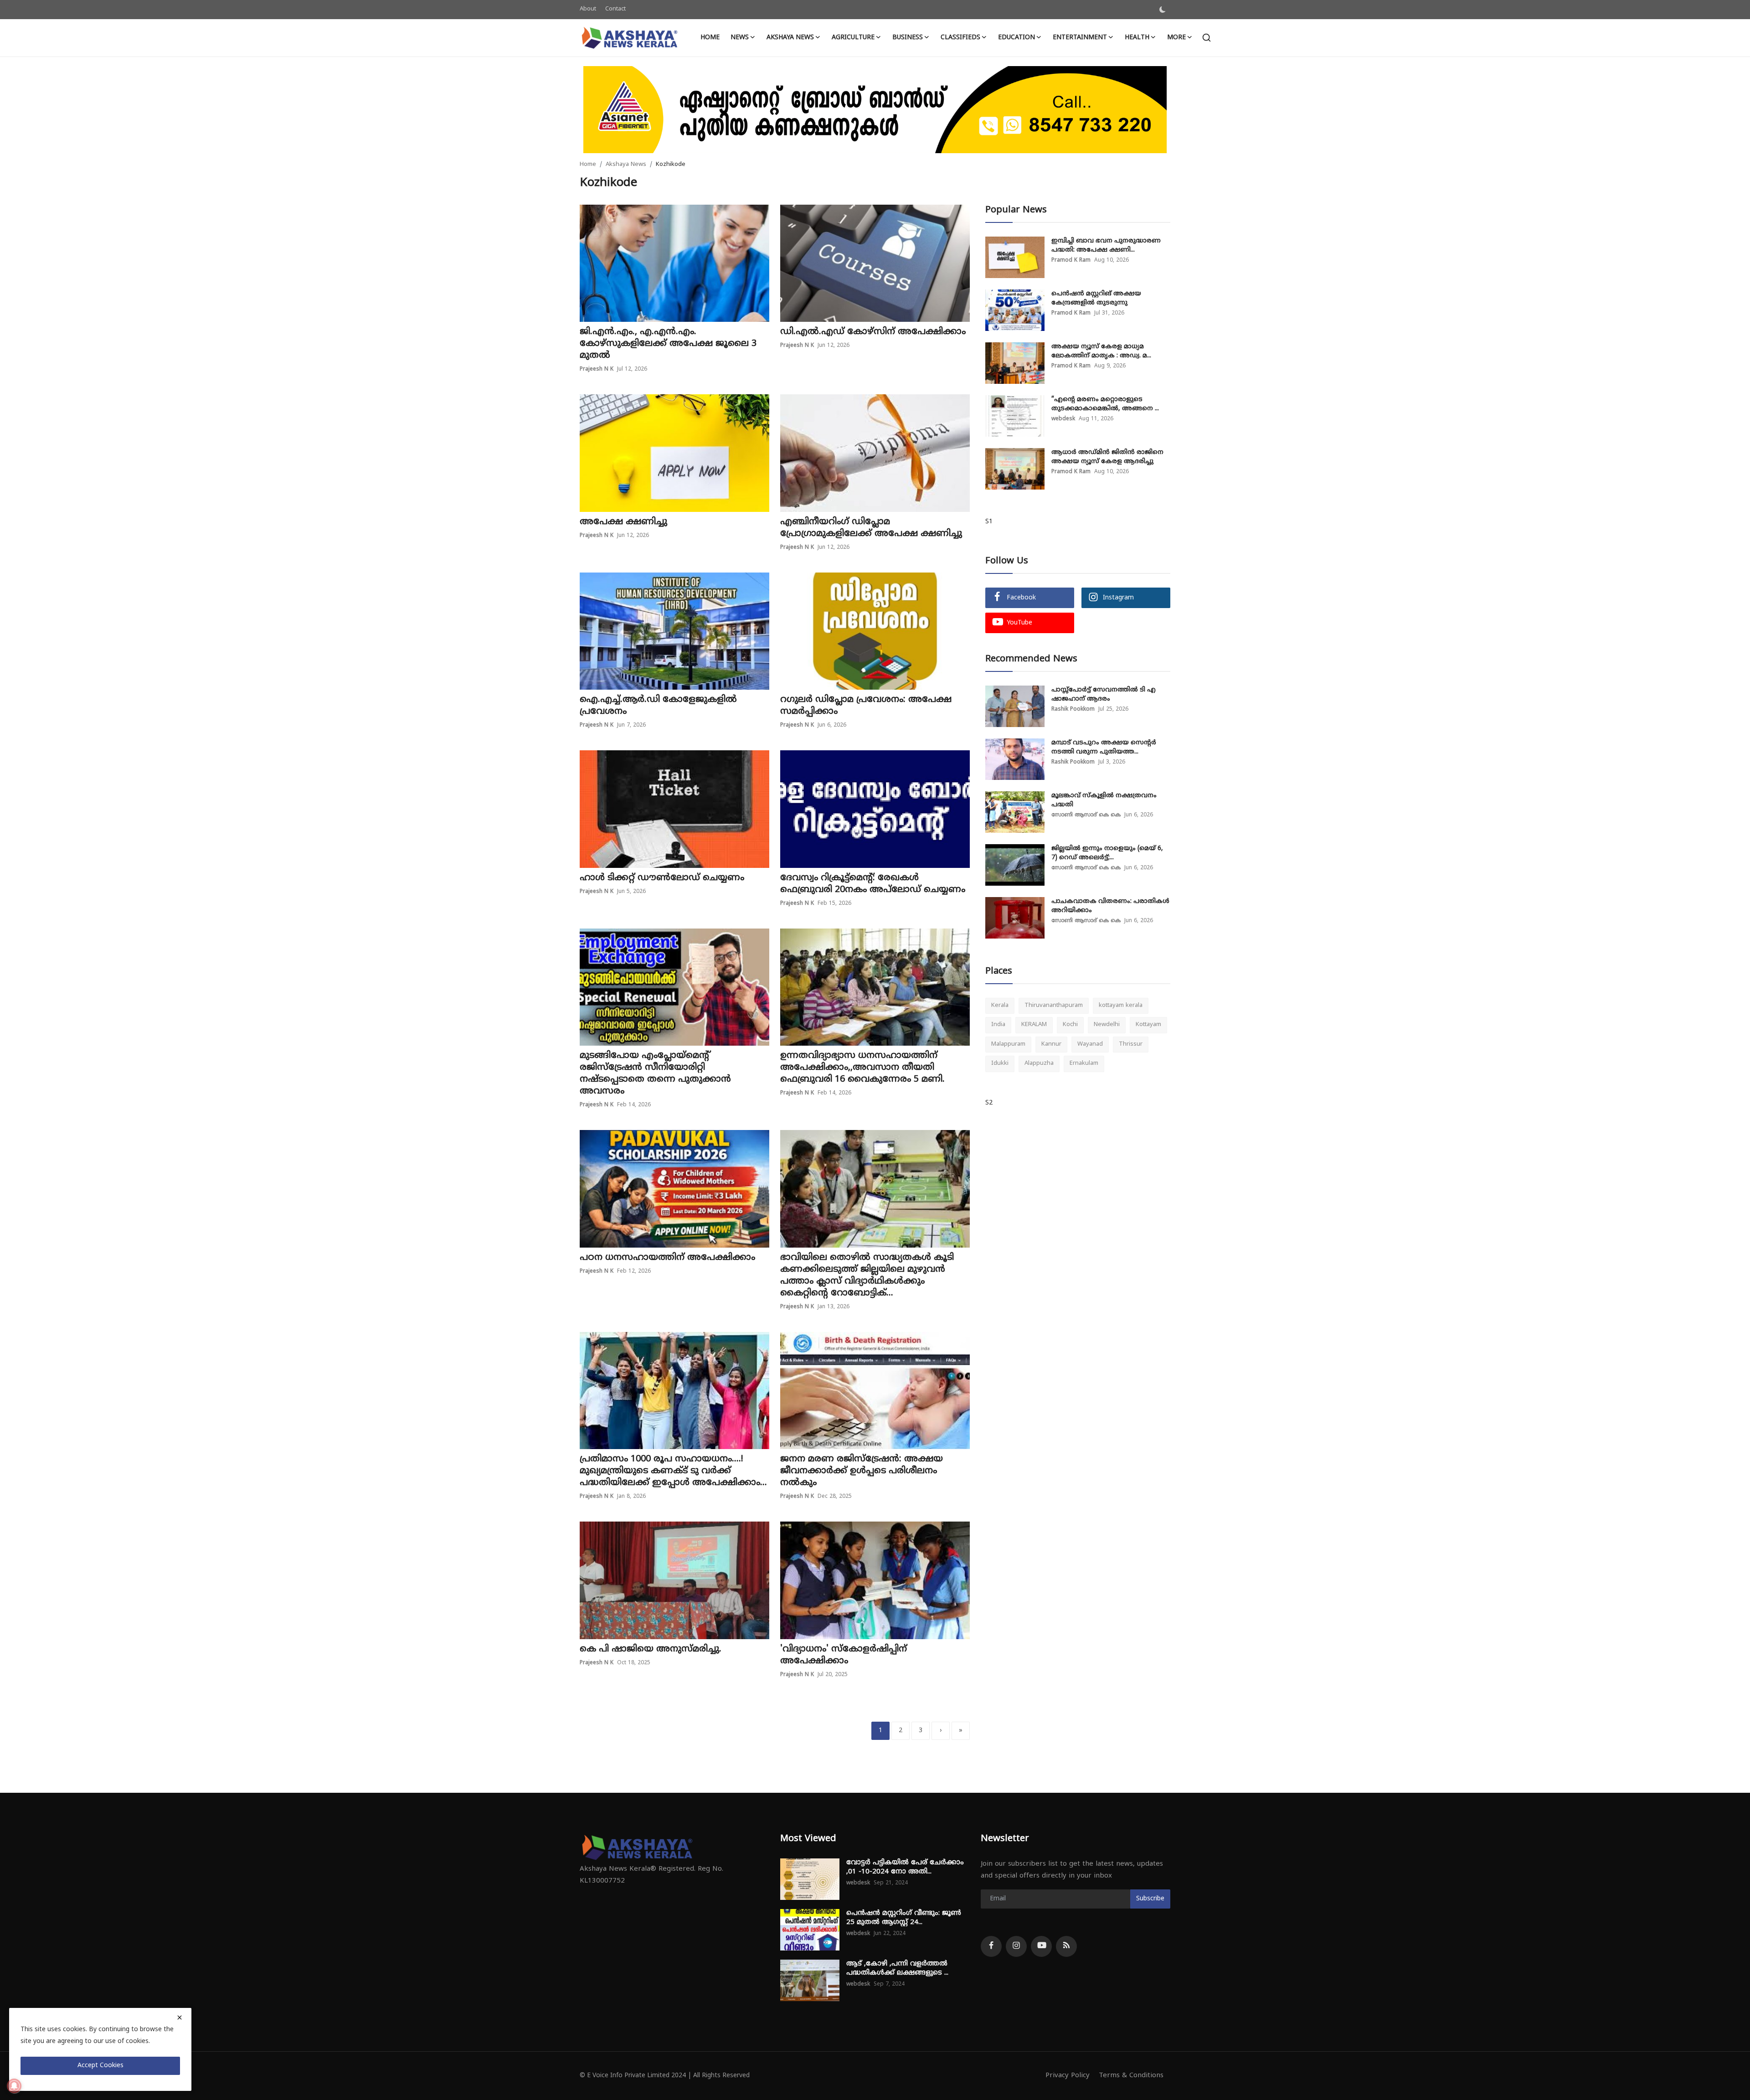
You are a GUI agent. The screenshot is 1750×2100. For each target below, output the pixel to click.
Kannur (1051, 1044)
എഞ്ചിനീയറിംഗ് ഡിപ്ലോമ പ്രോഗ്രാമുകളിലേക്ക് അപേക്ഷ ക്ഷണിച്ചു (871, 528)
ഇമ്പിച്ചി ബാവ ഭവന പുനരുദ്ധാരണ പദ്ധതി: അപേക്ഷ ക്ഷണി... (1106, 245)
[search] (1207, 38)
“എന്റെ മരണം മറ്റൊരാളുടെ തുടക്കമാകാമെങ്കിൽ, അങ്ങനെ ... (1105, 404)
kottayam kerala (1121, 1006)
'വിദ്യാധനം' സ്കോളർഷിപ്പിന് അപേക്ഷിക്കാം (844, 1655)
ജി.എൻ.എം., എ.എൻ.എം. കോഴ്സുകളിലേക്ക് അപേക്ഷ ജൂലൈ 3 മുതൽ (668, 344)
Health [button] (1137, 38)
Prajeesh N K (597, 369)
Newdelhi (1107, 1025)
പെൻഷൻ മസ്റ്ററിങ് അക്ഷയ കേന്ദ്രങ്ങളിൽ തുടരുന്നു (1096, 298)
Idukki (1000, 1063)
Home (710, 38)
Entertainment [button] (1080, 38)
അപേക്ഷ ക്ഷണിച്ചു (623, 522)
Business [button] (908, 38)
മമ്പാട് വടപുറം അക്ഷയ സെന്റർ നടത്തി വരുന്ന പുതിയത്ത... (1104, 747)
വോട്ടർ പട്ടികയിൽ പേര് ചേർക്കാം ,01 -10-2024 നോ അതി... (905, 1867)
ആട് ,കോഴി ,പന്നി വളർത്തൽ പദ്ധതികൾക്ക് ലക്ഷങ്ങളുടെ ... (897, 1968)
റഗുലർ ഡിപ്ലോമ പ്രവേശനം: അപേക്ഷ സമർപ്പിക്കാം (866, 706)
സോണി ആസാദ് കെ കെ (1086, 815)
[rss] (1066, 1946)
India (998, 1025)
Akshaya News (626, 165)
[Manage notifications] (14, 2086)
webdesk (1063, 419)
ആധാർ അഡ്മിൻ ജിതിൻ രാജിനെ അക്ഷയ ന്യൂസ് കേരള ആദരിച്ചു (1107, 457)
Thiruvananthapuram (1054, 1006)
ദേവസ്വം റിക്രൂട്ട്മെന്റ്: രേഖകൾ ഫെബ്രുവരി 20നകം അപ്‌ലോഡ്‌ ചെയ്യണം (873, 884)
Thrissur (1131, 1044)
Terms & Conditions (1131, 2076)
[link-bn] (875, 110)
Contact (615, 9)
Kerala (1000, 1006)
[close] (180, 2017)
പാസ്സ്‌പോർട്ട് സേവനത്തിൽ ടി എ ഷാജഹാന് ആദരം (1104, 694)
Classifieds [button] (960, 38)
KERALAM (1034, 1025)
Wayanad (1090, 1044)
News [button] (740, 38)
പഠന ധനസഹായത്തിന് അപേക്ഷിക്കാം (667, 1258)
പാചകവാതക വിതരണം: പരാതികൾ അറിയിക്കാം (1110, 906)
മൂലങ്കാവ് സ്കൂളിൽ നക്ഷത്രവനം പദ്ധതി (1104, 800)
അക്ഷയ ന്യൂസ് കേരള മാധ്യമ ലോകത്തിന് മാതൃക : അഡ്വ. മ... (1101, 351)
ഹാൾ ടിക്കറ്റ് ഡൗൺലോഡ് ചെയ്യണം (662, 878)
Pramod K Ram (1071, 261)
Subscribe (1150, 1899)
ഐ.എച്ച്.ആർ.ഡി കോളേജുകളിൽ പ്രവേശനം (658, 706)
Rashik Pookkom (1073, 709)
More (1176, 38)
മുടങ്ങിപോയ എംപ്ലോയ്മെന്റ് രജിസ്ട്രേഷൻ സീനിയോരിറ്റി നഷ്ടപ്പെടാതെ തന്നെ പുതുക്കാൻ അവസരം (655, 1074)
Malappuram (1008, 1044)
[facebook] (991, 1946)
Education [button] (1017, 38)
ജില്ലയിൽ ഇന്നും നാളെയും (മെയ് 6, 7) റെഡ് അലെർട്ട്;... (1107, 853)
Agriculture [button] (853, 38)
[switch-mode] (1163, 10)
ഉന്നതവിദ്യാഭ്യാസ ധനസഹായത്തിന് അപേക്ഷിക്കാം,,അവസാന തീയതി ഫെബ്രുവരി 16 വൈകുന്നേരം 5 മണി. (862, 1068)
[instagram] (1016, 1946)
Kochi (1070, 1025)
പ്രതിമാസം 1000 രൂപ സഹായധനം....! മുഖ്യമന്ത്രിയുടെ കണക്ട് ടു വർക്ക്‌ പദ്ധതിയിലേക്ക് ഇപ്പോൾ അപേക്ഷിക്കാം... (673, 1471)
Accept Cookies (100, 2066)
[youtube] (1041, 1946)
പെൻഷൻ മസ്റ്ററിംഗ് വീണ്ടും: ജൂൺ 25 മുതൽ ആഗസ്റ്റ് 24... (904, 1918)
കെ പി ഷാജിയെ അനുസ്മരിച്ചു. (651, 1649)
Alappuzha (1039, 1063)
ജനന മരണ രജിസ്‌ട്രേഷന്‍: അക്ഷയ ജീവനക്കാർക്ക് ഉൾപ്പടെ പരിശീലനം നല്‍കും (862, 1471)
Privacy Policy (1068, 2076)
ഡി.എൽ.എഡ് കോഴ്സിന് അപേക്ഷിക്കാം (873, 332)
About (588, 9)
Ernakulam (1084, 1063)
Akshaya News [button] (790, 38)
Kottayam (1148, 1025)
